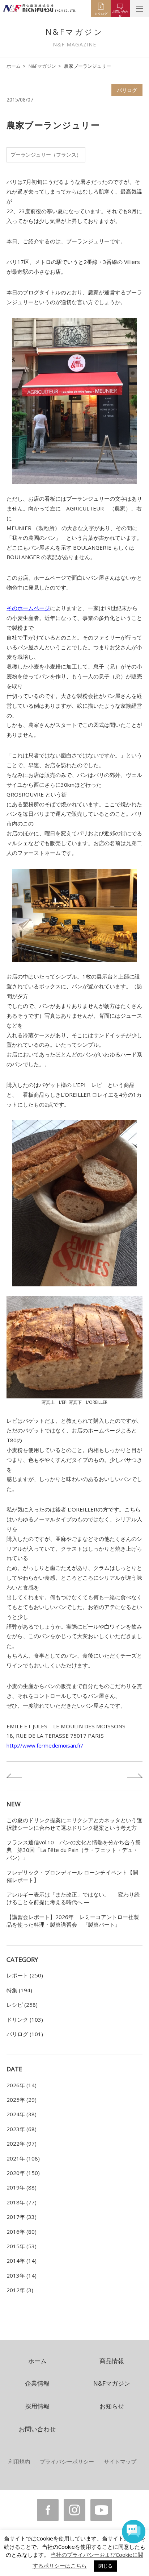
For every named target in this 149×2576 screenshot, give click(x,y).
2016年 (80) (22, 2232)
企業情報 (37, 2383)
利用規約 (19, 2461)
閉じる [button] (105, 2566)
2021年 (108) (23, 2158)
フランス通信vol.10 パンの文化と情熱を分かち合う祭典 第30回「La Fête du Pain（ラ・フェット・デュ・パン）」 (74, 1850)
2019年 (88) (22, 2187)
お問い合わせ (37, 2429)
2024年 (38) (22, 2114)
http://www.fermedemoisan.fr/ (45, 1745)
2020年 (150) (23, 2173)
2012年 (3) (20, 2290)
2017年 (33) (22, 2217)
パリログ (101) (25, 2034)
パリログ (127, 90)
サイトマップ (120, 2461)
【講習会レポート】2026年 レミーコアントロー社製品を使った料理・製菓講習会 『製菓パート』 (73, 1921)
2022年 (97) (22, 2143)
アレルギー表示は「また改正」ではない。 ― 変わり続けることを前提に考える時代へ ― (73, 1898)
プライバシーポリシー (67, 2461)
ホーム (14, 66)
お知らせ (112, 2406)
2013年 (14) (22, 2275)
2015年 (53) (22, 2246)
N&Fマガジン (42, 66)
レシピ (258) (22, 2005)
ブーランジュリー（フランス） (46, 155)
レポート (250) (25, 1975)
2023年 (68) (22, 2129)
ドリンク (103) (25, 2019)
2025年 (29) (22, 2100)
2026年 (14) (22, 2085)
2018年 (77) (22, 2202)
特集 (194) (19, 1990)
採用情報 (37, 2406)
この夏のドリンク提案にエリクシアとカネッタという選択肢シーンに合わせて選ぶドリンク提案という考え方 (74, 1824)
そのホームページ (28, 608)
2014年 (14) (22, 2261)
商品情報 (112, 2361)
